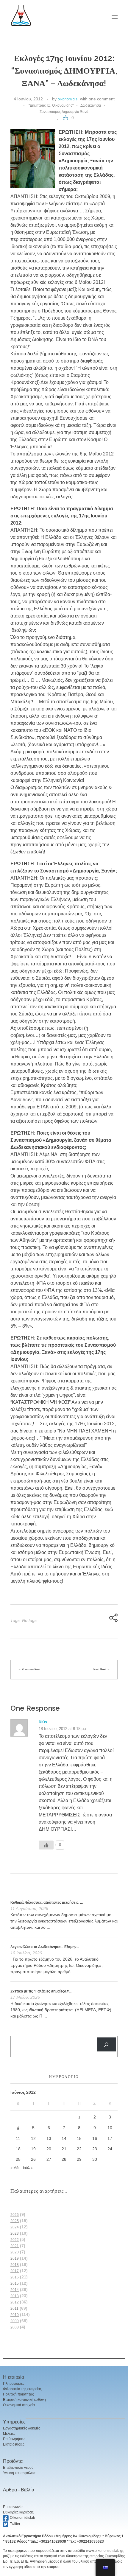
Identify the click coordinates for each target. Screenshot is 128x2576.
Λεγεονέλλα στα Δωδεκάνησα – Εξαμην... (45, 1947)
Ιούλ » (28, 2168)
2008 (15, 2327)
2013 (15, 2296)
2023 (15, 2233)
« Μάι (15, 2168)
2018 (15, 2265)
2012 (15, 2302)
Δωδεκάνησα (91, 105)
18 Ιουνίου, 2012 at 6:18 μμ (62, 1729)
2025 (15, 2221)
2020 (15, 2252)
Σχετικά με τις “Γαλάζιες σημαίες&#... (41, 1991)
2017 (15, 2271)
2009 (15, 2321)
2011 (14, 2309)
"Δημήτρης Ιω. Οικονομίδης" (51, 105)
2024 (15, 2227)
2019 (15, 2258)
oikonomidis (68, 99)
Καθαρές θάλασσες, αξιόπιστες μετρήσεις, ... (47, 1903)
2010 (15, 2315)
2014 (15, 2290)
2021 (15, 2246)
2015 (15, 2283)
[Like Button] (65, 118)
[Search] (106, 2044)
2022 (15, 2240)
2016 (15, 2277)
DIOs (43, 1722)
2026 (15, 2215)
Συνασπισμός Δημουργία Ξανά (64, 112)
